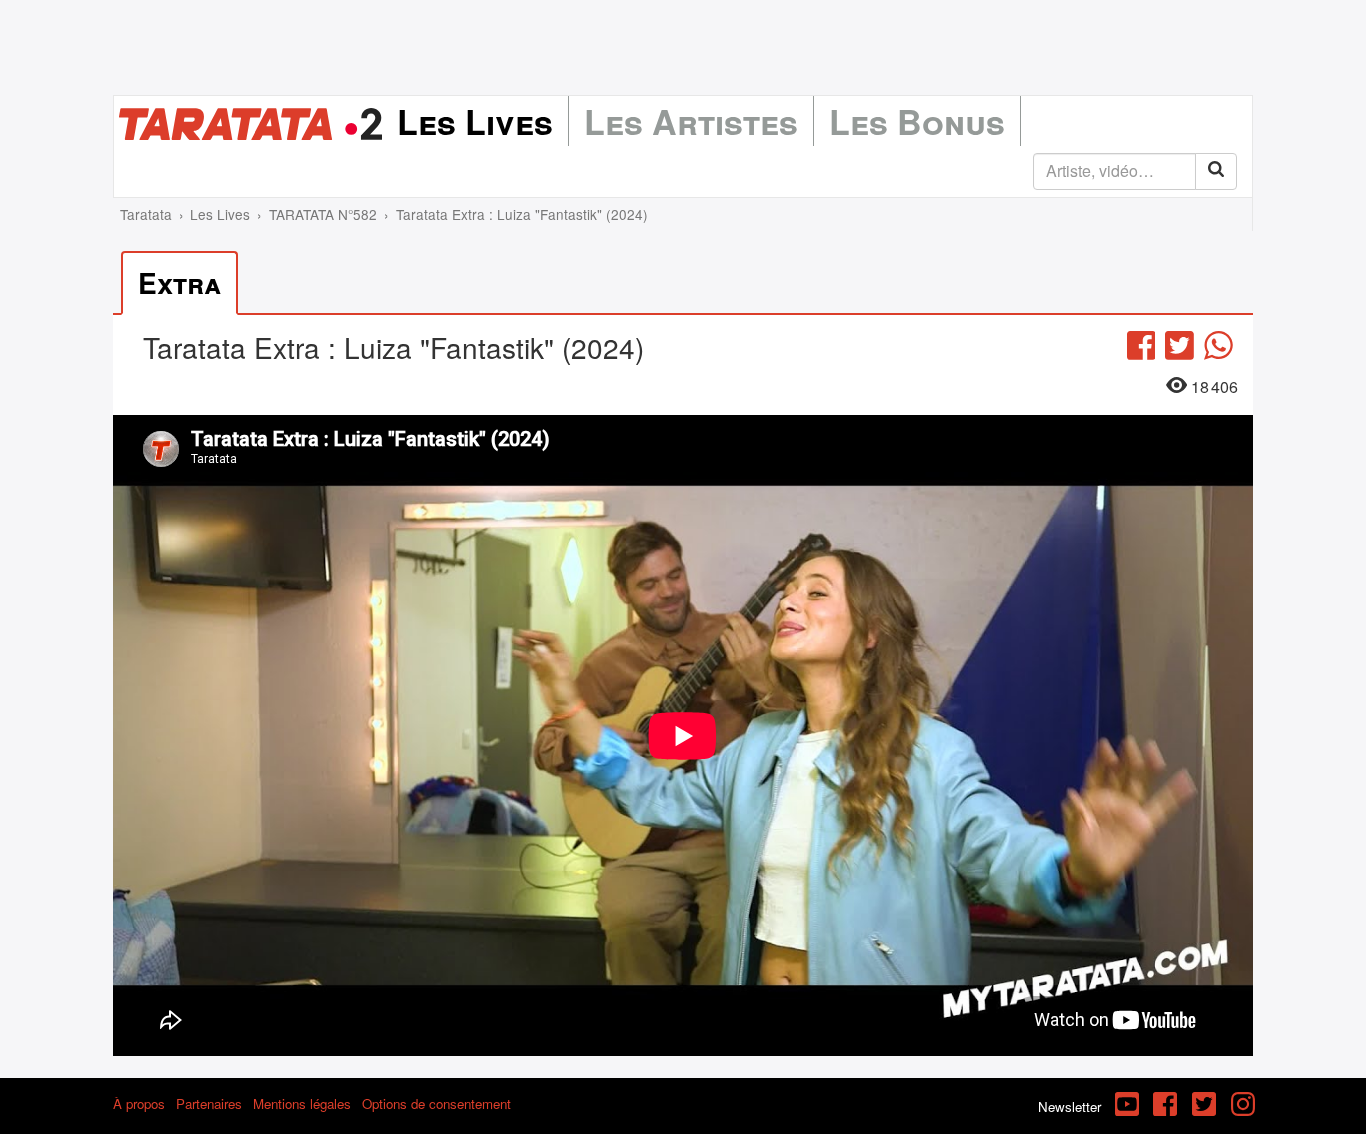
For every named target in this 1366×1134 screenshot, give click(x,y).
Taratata (146, 214)
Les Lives (475, 121)
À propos (139, 1103)
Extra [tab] (179, 282)
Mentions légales (302, 1103)
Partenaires (209, 1103)
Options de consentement (436, 1103)
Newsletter (1069, 1106)
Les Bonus (917, 121)
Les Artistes (691, 121)
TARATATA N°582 (323, 214)
